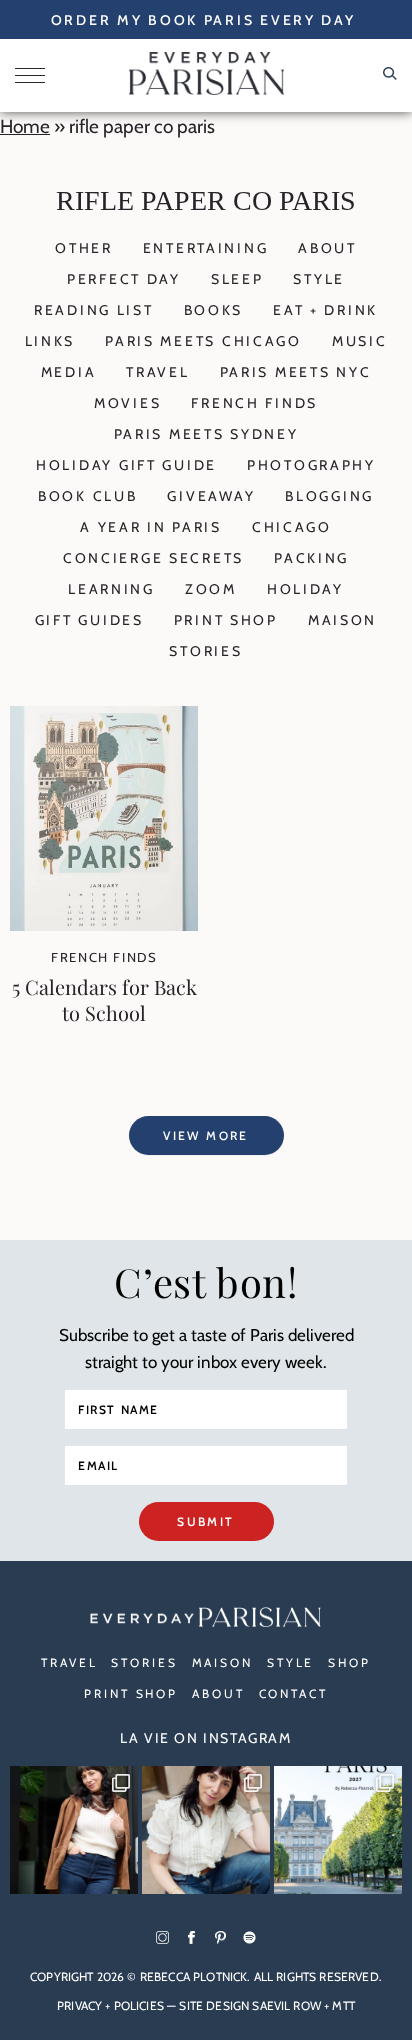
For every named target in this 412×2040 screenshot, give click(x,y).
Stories (205, 651)
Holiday (305, 589)
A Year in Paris (151, 527)
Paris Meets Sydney (206, 434)
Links (50, 341)
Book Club (87, 496)
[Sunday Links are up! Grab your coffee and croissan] (206, 1830)
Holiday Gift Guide (126, 465)
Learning (111, 589)
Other (84, 248)
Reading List (94, 310)
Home (25, 126)
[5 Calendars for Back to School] (104, 924)
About (327, 248)
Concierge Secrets (153, 558)
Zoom (211, 589)
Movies (127, 403)
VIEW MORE (206, 1135)
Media (69, 372)
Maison (342, 620)
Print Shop (226, 620)
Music (360, 341)
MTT (343, 2005)
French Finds (254, 403)
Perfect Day (124, 279)
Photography (311, 465)
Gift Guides (89, 620)
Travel (157, 372)
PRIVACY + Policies (110, 2005)
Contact (293, 1693)
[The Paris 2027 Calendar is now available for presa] (338, 1830)
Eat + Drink (325, 310)
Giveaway (211, 496)
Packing (311, 558)
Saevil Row (286, 2005)
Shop (349, 1662)
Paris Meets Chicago (203, 341)
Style (319, 279)
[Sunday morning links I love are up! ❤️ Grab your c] (74, 1830)
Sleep (237, 279)
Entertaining (206, 248)
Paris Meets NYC (296, 372)
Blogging (329, 496)
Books (214, 310)
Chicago (292, 527)
